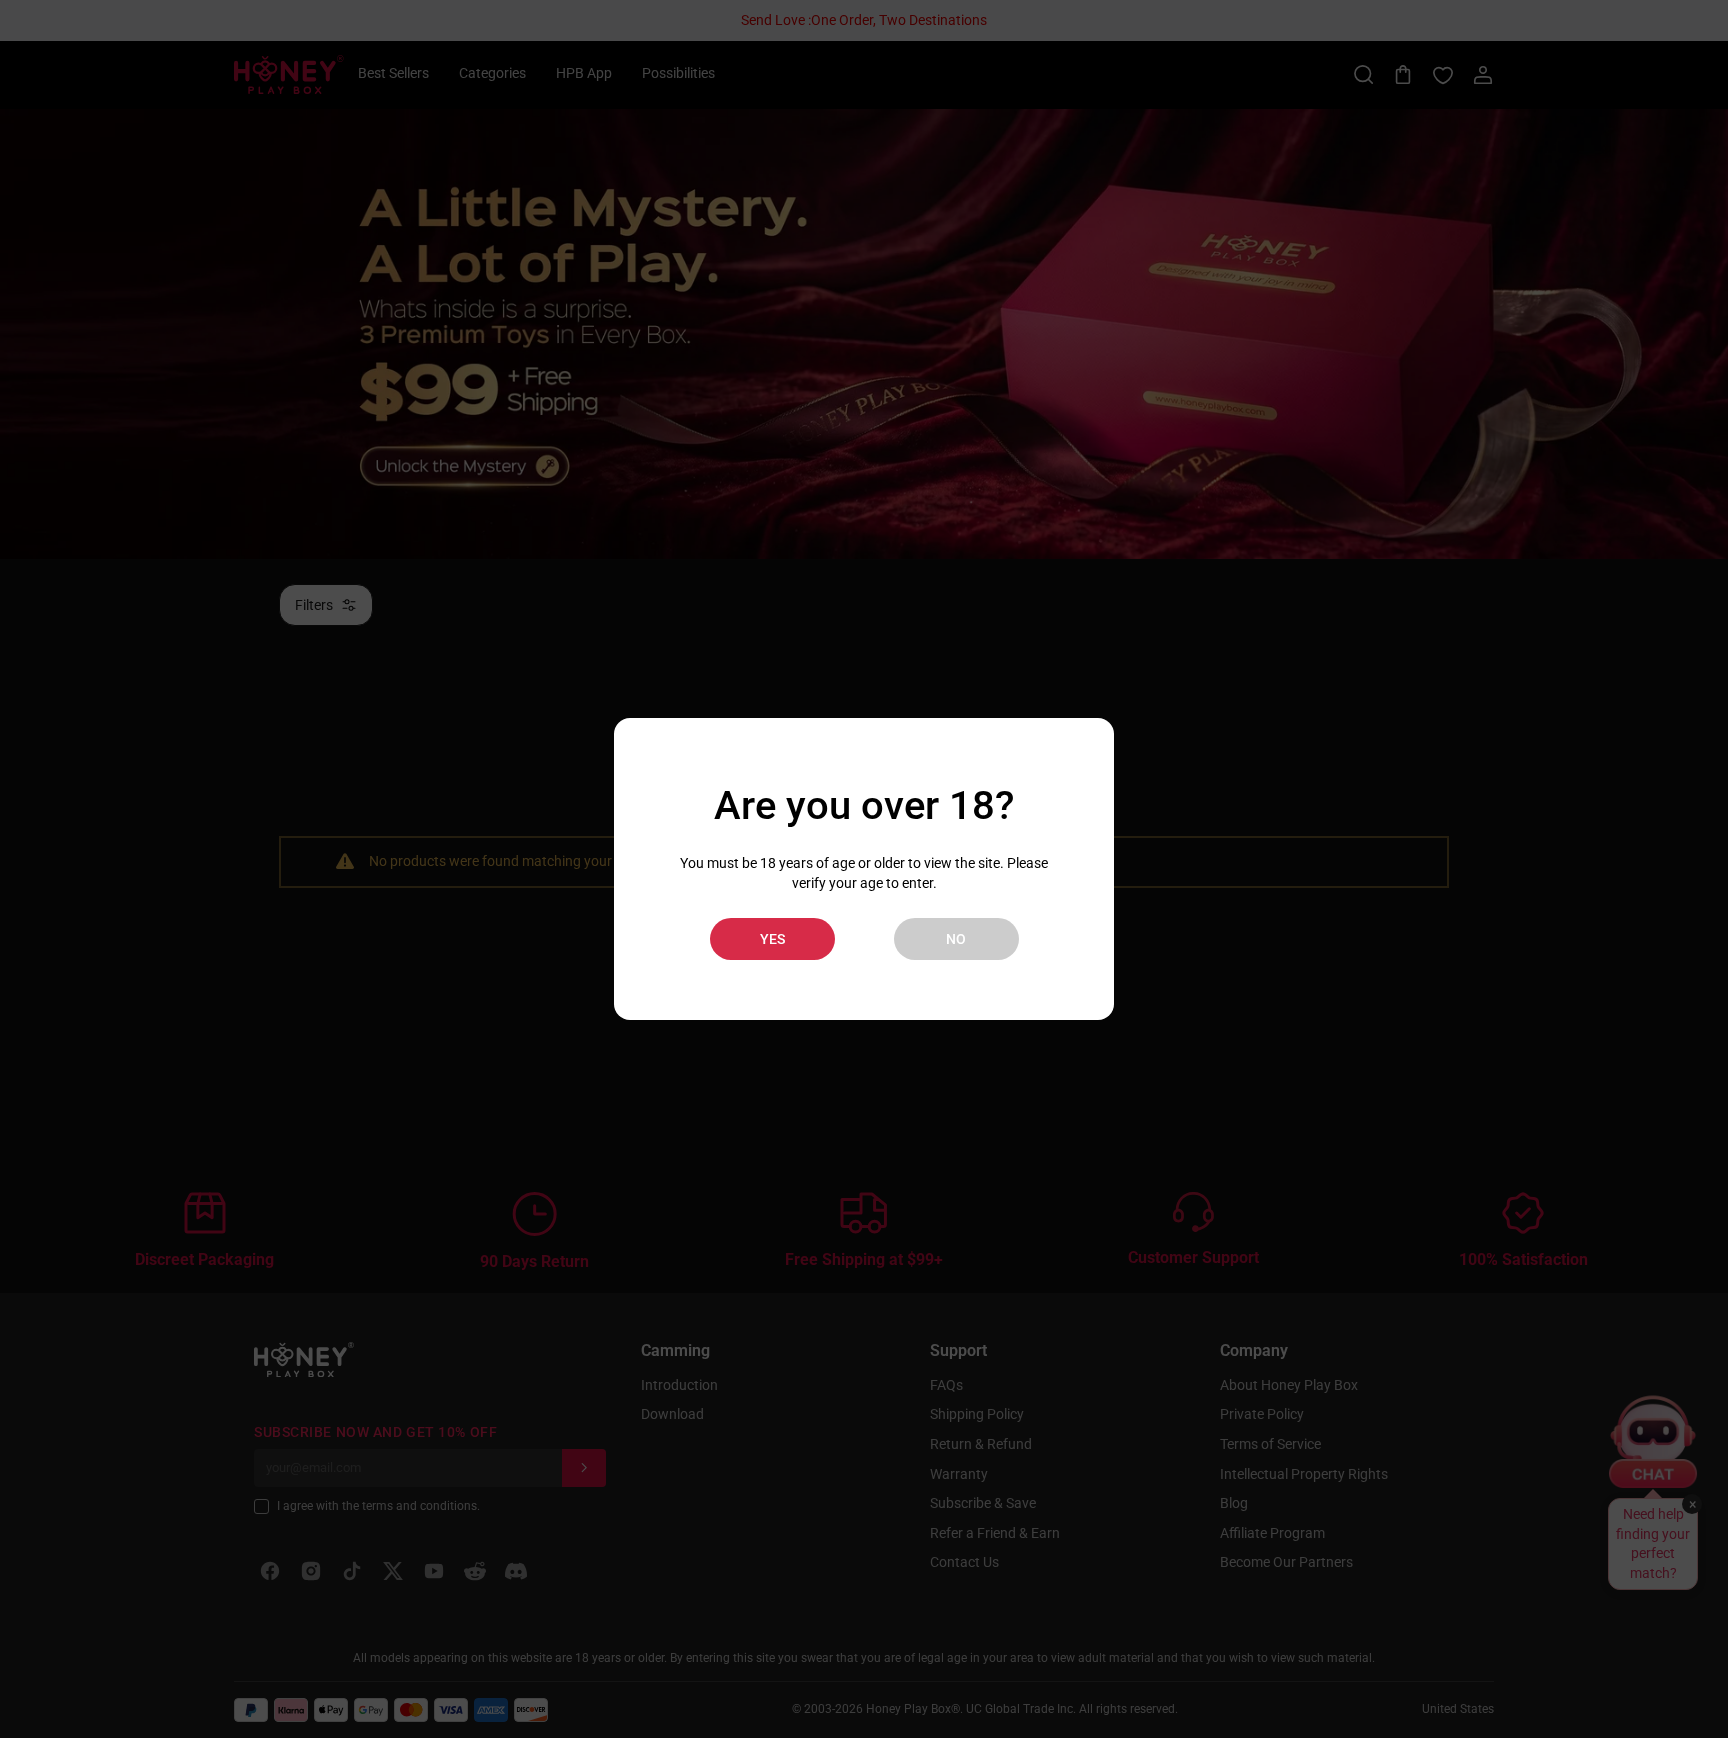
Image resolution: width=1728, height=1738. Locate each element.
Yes (772, 939)
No (956, 939)
